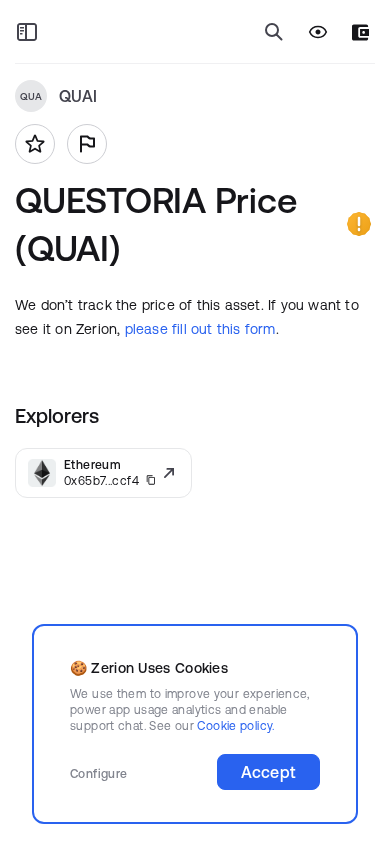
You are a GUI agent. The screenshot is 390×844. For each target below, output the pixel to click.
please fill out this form (200, 329)
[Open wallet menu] (360, 32)
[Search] (274, 32)
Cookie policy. (235, 725)
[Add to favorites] (35, 144)
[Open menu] (27, 32)
